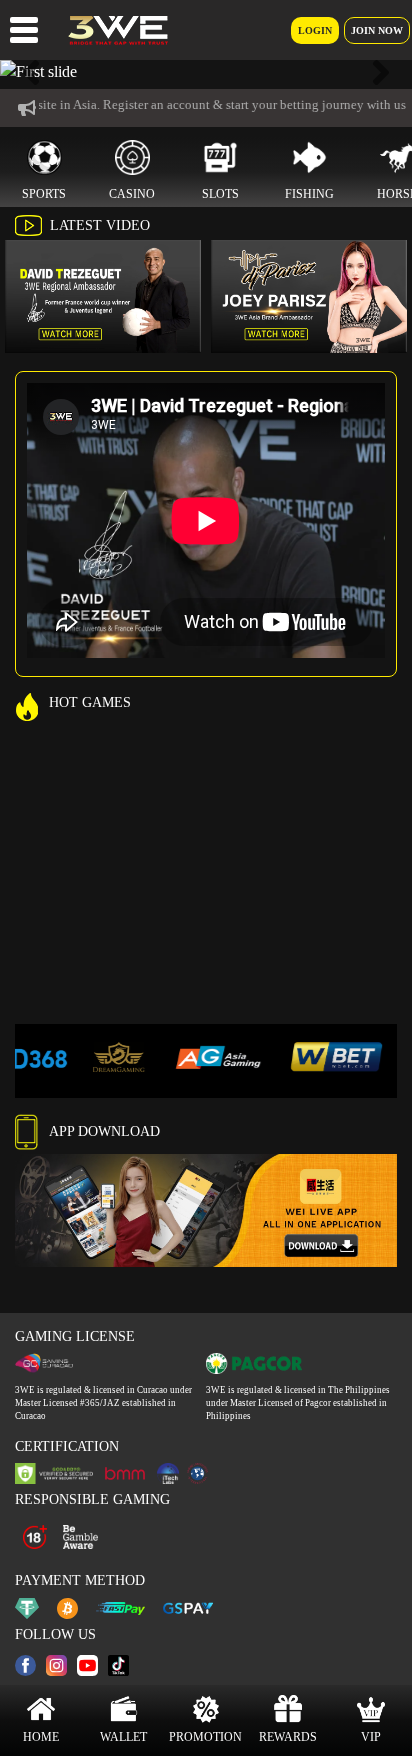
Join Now (377, 30)
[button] (31, 72)
